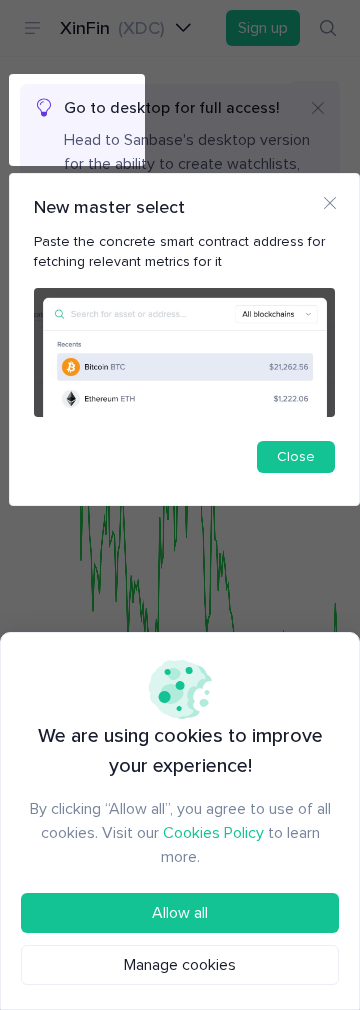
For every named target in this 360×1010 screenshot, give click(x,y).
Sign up (263, 28)
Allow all (180, 913)
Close (296, 456)
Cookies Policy (213, 833)
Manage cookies (180, 965)
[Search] (328, 28)
